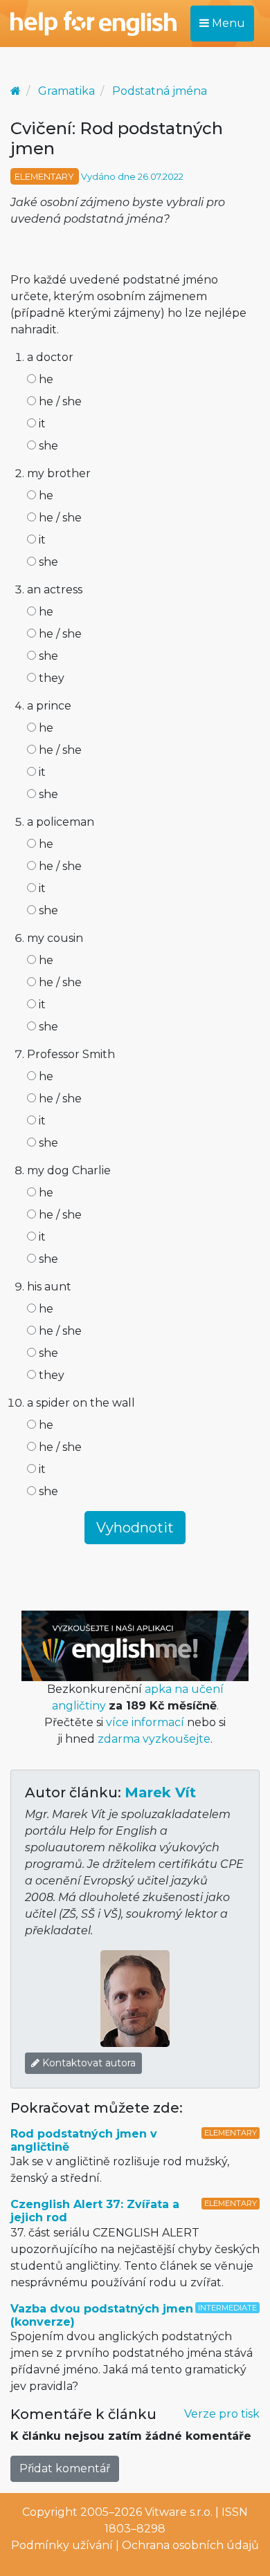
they (50, 678)
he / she (59, 401)
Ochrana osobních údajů (190, 2545)
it (41, 424)
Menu (227, 23)
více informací (145, 1722)
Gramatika (66, 91)
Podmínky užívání (62, 2545)
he (45, 379)
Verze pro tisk (222, 2414)
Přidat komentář (65, 2468)
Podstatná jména (160, 91)
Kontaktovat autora (88, 2063)
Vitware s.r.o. (179, 2512)
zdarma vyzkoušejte (154, 1739)
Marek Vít (160, 1792)
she (47, 446)
